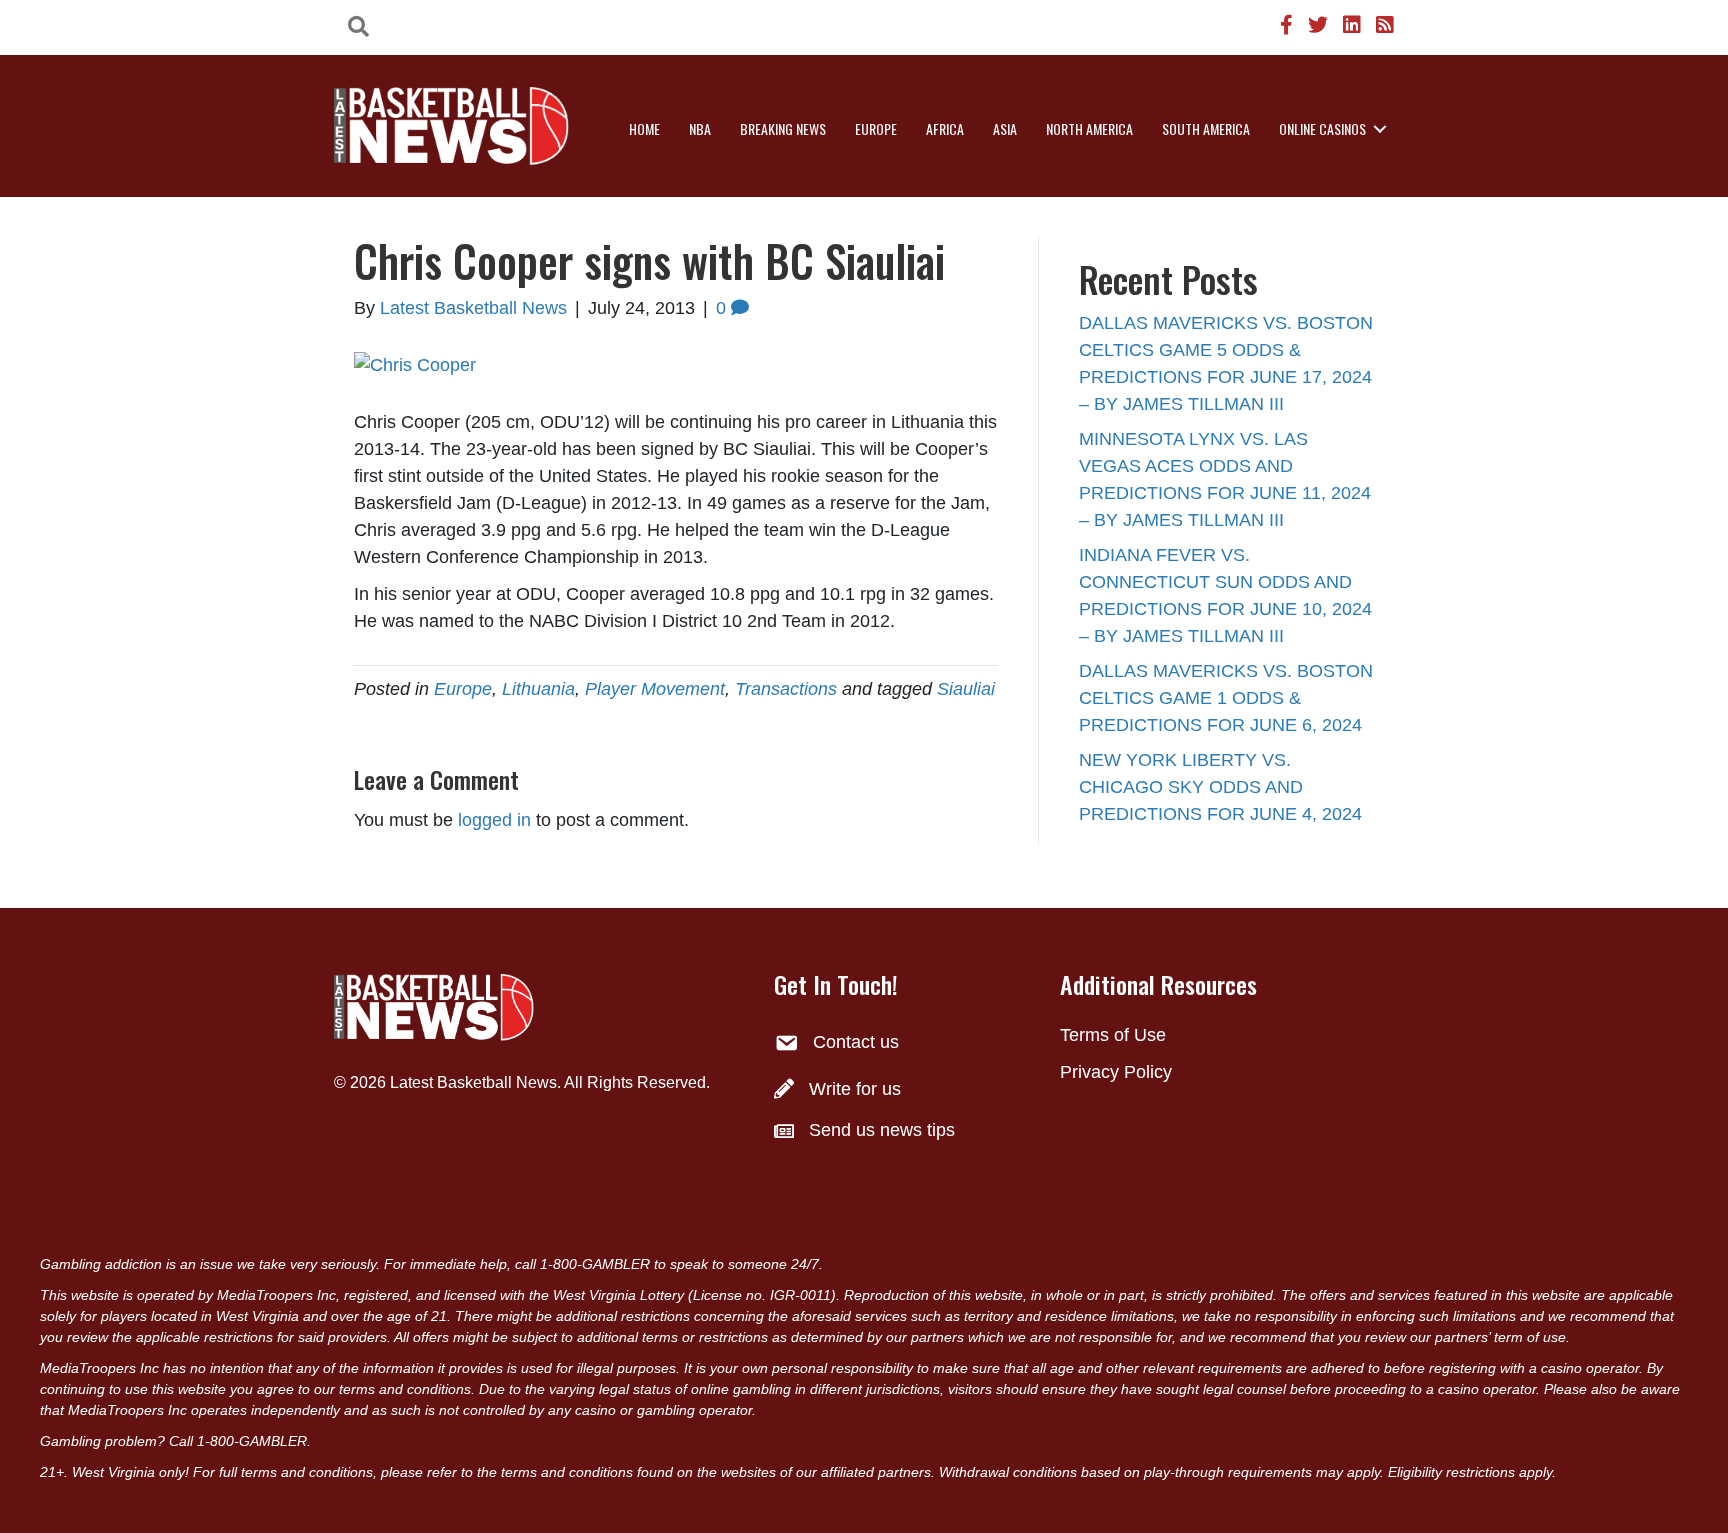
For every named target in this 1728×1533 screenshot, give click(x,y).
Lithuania (538, 689)
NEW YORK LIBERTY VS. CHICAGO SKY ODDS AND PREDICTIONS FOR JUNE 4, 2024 (1220, 787)
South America (1206, 128)
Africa (945, 128)
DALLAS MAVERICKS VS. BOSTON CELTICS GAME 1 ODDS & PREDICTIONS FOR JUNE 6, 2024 (1226, 698)
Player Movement (655, 689)
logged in (494, 820)
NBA (700, 128)
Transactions (786, 689)
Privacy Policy (1116, 1072)
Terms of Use (1113, 1035)
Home (644, 128)
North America (1089, 128)
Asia (1005, 128)
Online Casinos (1322, 128)
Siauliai (966, 689)
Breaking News (783, 128)
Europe (876, 128)
